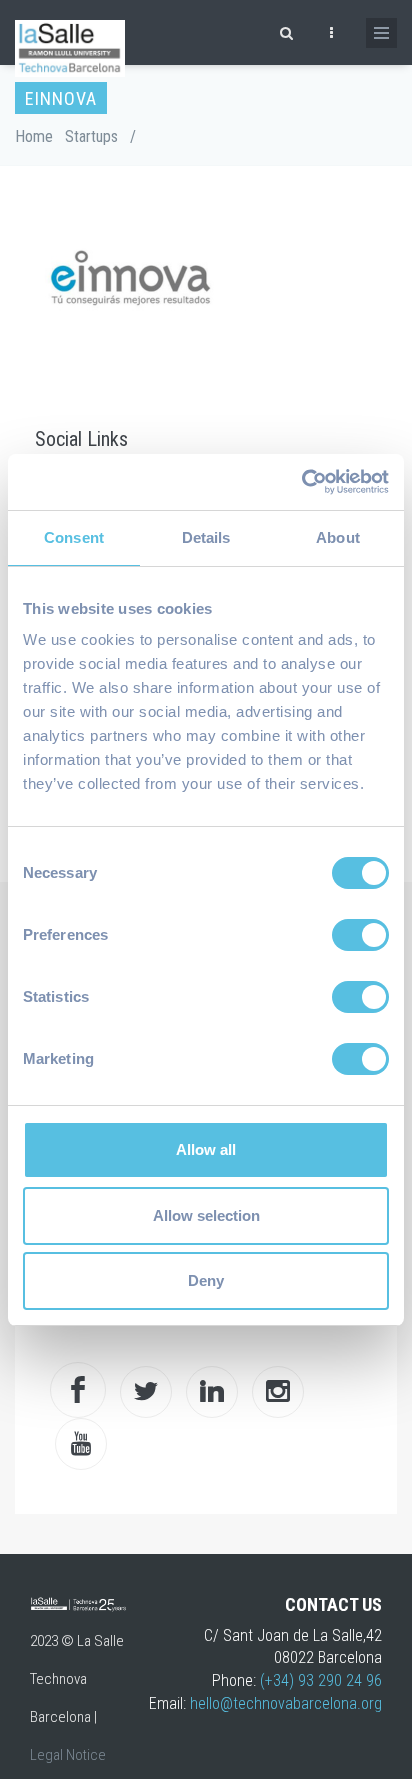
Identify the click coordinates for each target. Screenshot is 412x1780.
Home (34, 136)
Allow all (206, 1149)
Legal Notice (68, 1755)
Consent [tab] (74, 537)
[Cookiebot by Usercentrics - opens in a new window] (301, 482)
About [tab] (338, 537)
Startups (91, 136)
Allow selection (206, 1215)
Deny (206, 1280)
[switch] (360, 935)
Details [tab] (206, 537)
